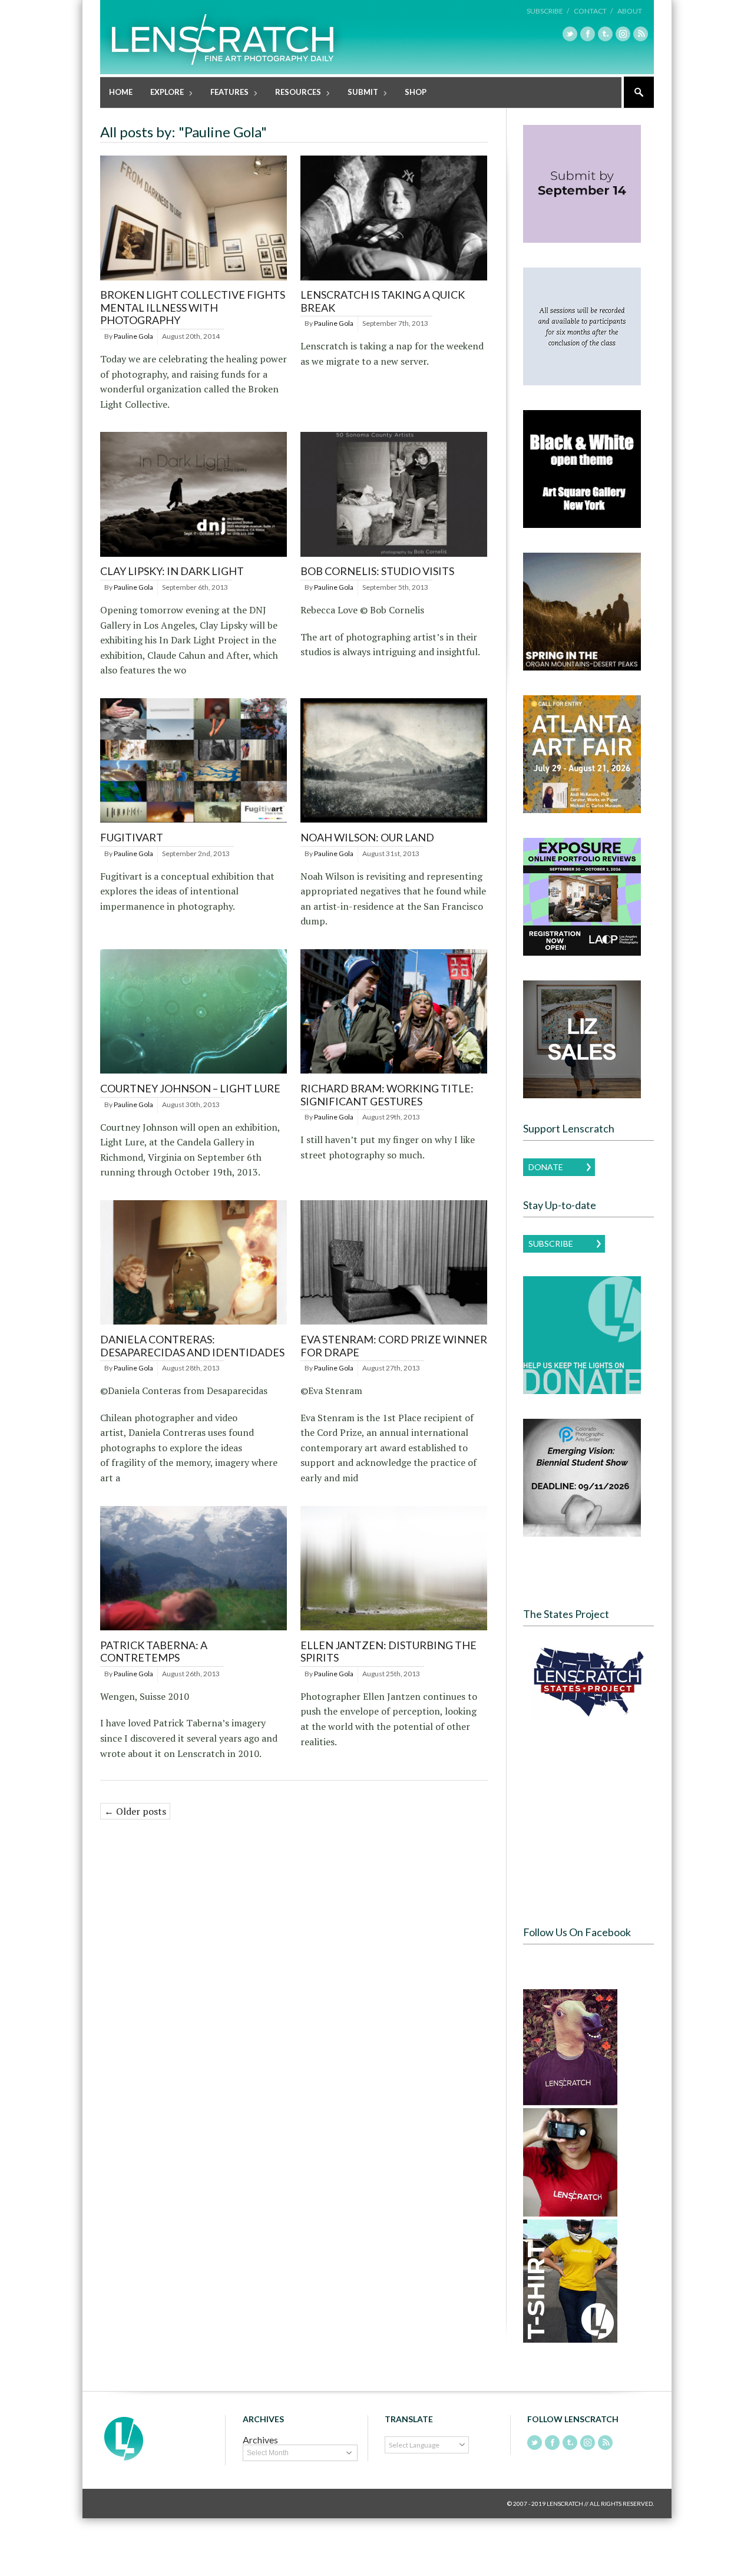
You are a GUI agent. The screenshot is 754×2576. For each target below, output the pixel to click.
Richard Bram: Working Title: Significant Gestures (387, 1095)
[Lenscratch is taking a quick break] (394, 281)
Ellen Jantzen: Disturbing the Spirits (388, 1652)
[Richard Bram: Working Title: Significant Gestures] (394, 1074)
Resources (294, 93)
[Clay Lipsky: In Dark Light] (194, 557)
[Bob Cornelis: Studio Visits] (394, 557)
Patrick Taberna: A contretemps (154, 1652)
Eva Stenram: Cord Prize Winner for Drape (394, 1346)
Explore (163, 93)
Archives (260, 2440)
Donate (546, 1167)
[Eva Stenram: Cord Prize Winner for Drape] (394, 1325)
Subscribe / (548, 11)
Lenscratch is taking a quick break (383, 301)
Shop (416, 92)
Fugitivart (132, 837)
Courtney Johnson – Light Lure (190, 1088)
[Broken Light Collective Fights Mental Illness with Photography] (194, 281)
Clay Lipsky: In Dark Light (172, 571)
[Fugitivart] (194, 823)
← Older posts (135, 1811)
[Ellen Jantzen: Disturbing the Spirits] (394, 1631)
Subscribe (551, 1244)
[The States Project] (588, 1682)
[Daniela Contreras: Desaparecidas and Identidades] (194, 1325)
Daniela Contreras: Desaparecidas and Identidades (192, 1346)
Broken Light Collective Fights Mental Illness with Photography (193, 307)
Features (225, 93)
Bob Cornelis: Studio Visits (377, 571)
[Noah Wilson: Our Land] (394, 823)
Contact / (593, 11)
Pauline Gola (133, 336)
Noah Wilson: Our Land (367, 837)
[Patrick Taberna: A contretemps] (194, 1631)
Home (121, 92)
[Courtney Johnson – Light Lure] (194, 1074)
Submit (358, 93)
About (630, 11)
